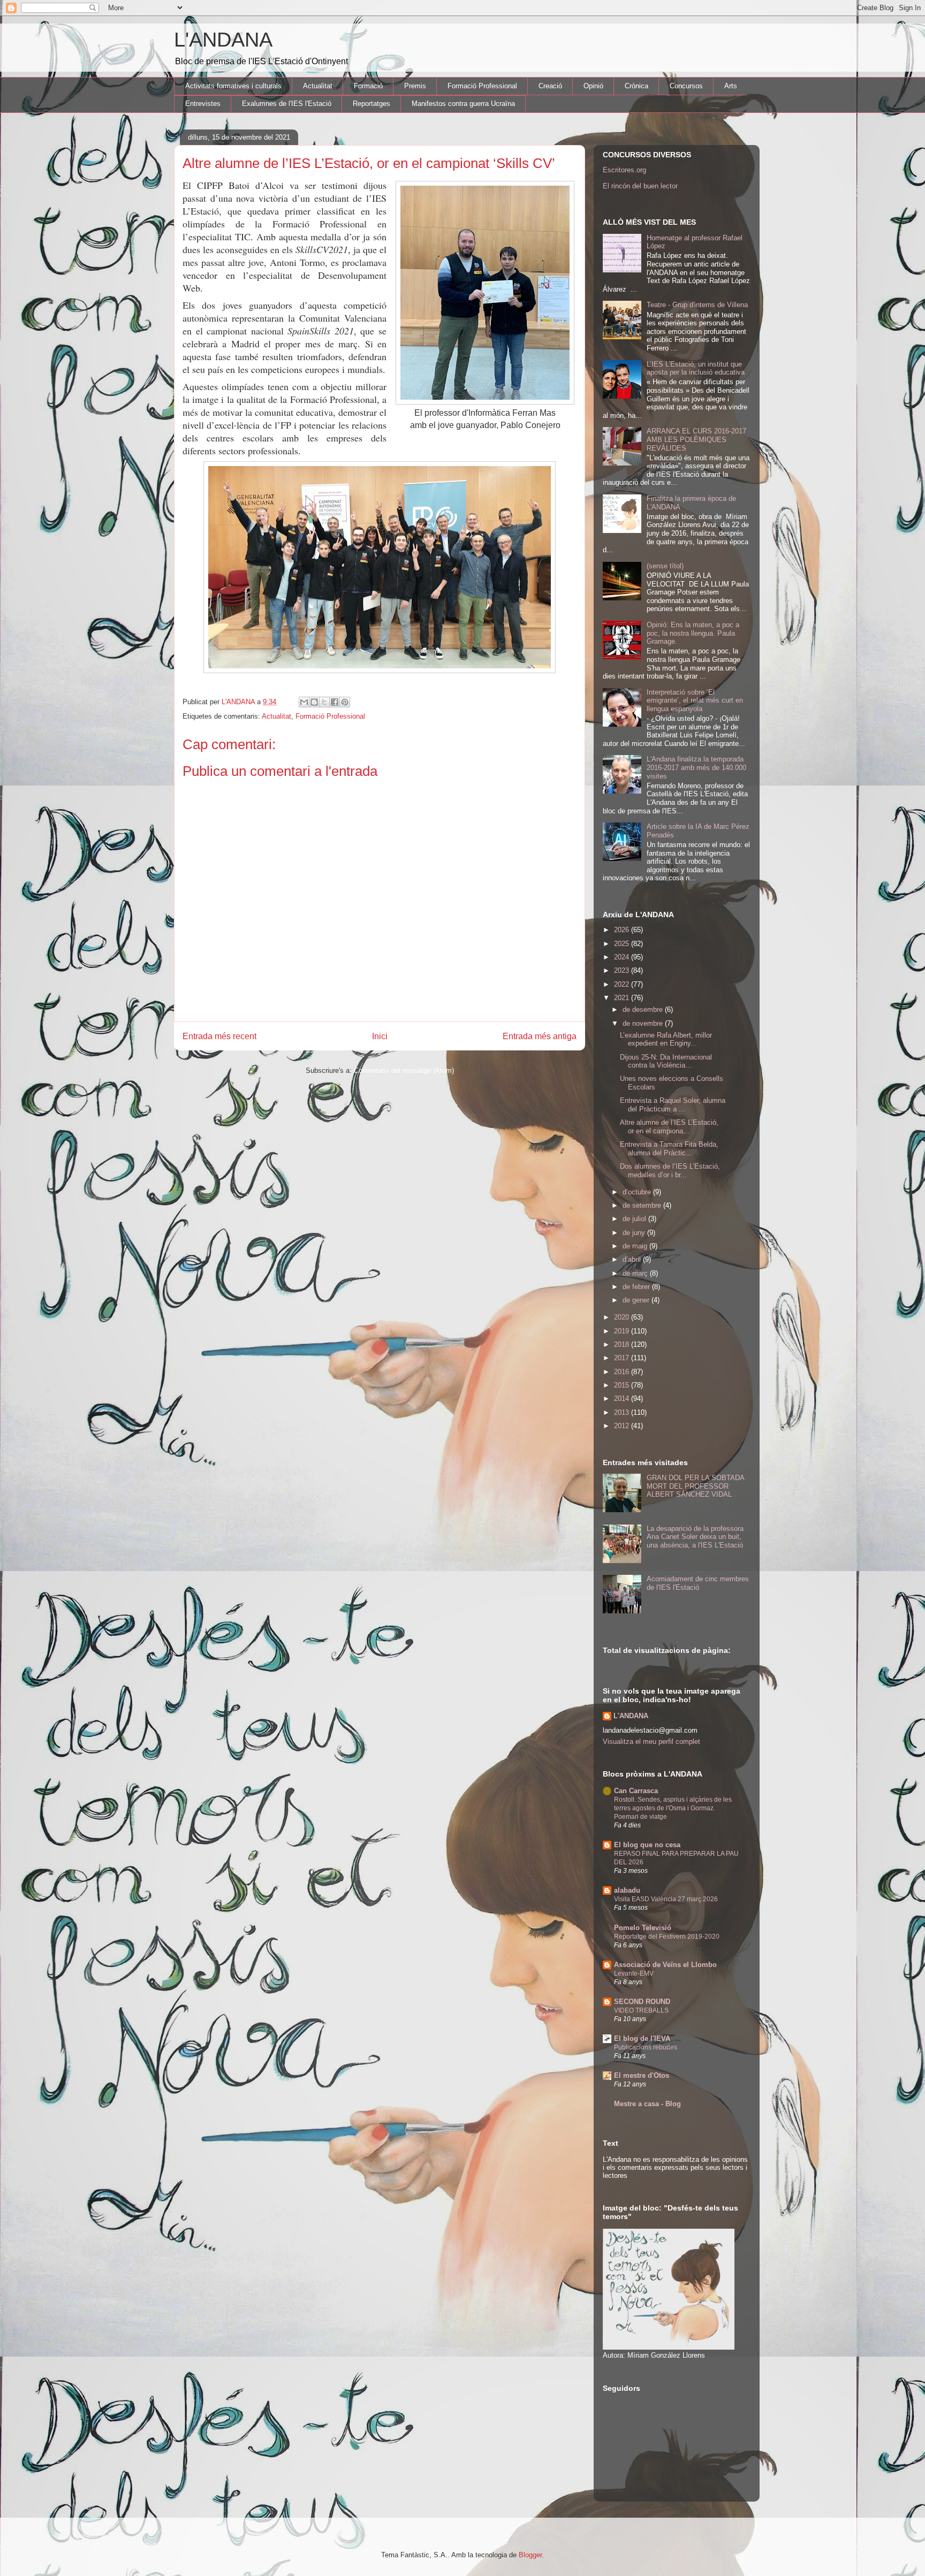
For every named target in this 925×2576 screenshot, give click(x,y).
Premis (415, 86)
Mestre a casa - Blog (647, 2104)
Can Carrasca (636, 1791)
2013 (623, 1412)
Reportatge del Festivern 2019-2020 (667, 1937)
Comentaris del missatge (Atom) (404, 1070)
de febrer (637, 1287)
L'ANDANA (223, 40)
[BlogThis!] (314, 702)
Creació (550, 86)
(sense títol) (665, 566)
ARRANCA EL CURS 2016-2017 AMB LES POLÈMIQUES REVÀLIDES (696, 439)
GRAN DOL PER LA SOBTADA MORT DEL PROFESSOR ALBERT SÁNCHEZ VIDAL (695, 1486)
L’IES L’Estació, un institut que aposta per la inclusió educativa (696, 368)
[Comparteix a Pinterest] (345, 702)
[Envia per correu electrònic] (304, 702)
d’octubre (638, 1192)
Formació (368, 86)
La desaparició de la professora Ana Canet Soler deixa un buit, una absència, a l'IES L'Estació (695, 1537)
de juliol (635, 1219)
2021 (623, 998)
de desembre (644, 1009)
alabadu (627, 1890)
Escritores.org (624, 170)
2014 (623, 1398)
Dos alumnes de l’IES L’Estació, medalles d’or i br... (670, 1171)
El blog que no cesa (647, 1845)
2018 (623, 1344)
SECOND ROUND (642, 2002)
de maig (636, 1246)
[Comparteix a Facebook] (335, 702)
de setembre (643, 1205)
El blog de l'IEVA (642, 2038)
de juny (635, 1233)
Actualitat (318, 86)
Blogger (530, 2555)
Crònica (636, 86)
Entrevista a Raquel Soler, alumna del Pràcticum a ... (673, 1105)
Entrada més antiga (540, 1036)
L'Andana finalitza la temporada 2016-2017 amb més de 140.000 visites (696, 767)
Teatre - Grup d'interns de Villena (697, 305)
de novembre (644, 1023)
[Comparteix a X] (324, 702)
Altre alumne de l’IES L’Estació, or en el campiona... (669, 1127)
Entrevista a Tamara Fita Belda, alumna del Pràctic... (669, 1149)
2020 (623, 1317)
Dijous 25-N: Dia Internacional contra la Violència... (666, 1061)
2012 (623, 1426)
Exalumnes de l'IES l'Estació (287, 104)
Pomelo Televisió (643, 1928)
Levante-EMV (634, 1973)
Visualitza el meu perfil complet (651, 1742)
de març (636, 1273)
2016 (623, 1372)
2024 (623, 957)
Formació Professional (482, 86)
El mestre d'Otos (642, 2075)
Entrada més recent (219, 1036)
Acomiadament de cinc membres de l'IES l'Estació (698, 1583)
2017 (623, 1358)
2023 (623, 970)
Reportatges (371, 104)
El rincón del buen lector (640, 186)
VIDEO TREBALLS (641, 2010)
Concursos (686, 86)
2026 (623, 930)
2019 (623, 1331)
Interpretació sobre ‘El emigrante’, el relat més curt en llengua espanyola (695, 700)
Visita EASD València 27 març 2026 (666, 1899)
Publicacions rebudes (646, 2047)
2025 (623, 944)
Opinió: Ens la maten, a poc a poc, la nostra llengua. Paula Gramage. (693, 633)
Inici (380, 1036)
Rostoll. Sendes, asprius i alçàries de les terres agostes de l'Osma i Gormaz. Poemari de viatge (673, 1808)
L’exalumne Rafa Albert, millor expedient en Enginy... (666, 1039)
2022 (623, 984)
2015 (623, 1385)
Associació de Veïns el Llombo (665, 1965)
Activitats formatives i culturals (233, 86)
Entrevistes (203, 104)
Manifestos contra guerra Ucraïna (463, 104)
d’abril (633, 1259)
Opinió (593, 86)
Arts (731, 86)
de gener (637, 1300)
